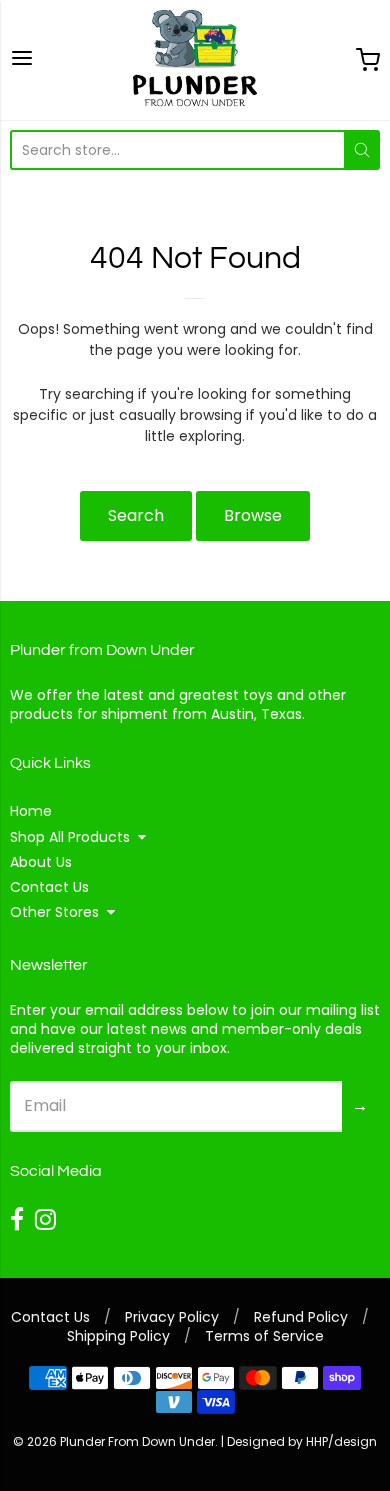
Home (31, 811)
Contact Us (49, 887)
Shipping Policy (118, 1336)
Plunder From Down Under (137, 1441)
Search (136, 515)
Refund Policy (301, 1317)
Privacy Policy (172, 1317)
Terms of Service (264, 1336)
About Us (41, 862)
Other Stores (54, 912)
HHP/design (341, 1441)
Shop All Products (70, 837)
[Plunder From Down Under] (194, 60)
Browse (253, 515)
